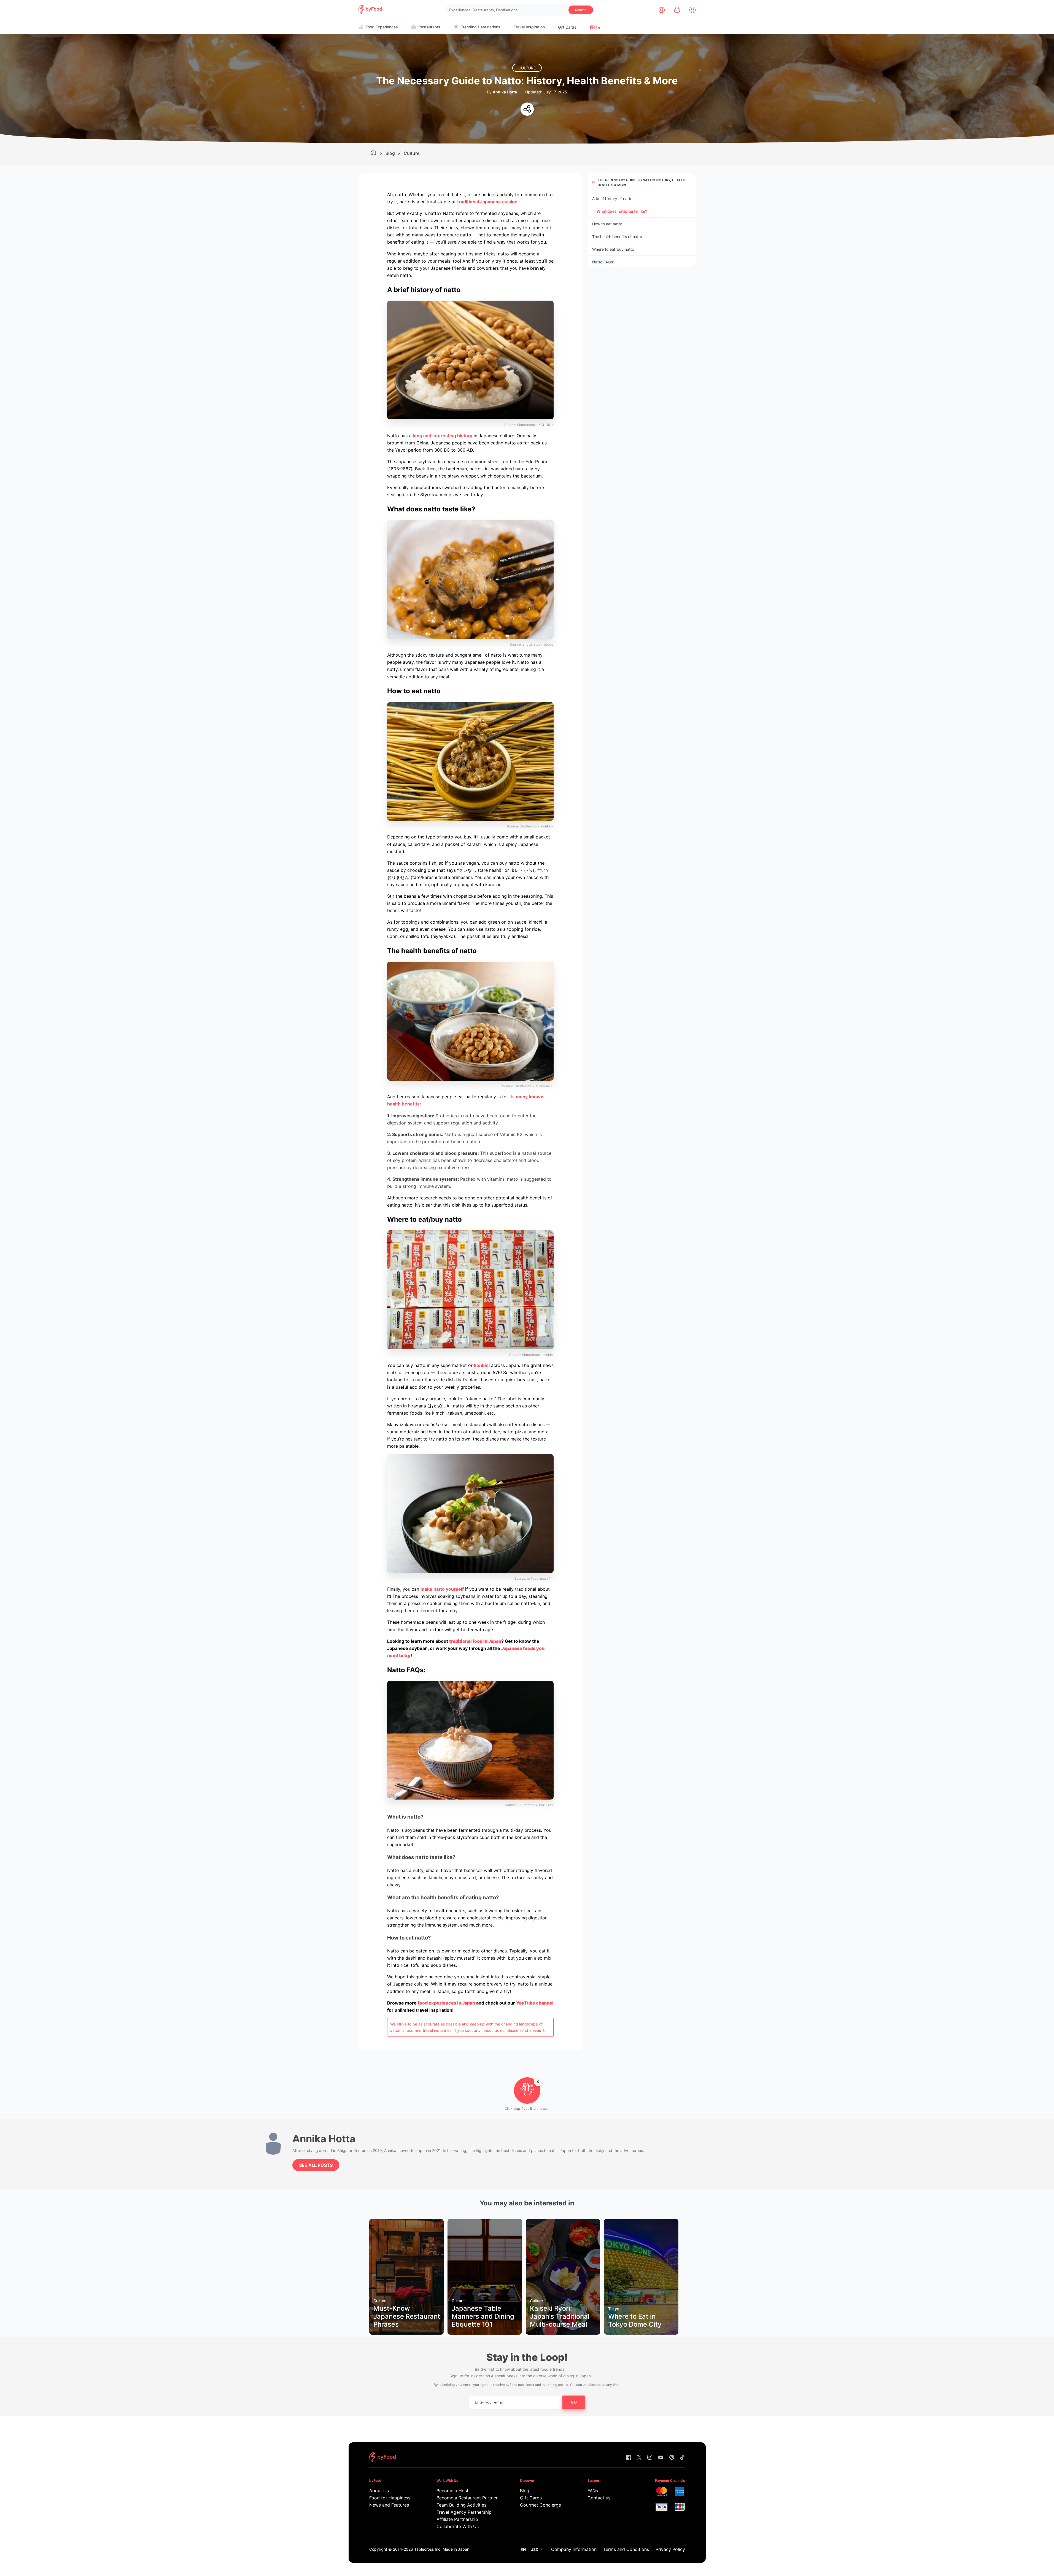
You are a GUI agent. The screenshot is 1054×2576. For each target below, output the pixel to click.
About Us (379, 2491)
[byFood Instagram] (650, 2458)
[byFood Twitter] (639, 2458)
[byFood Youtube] (661, 2458)
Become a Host (452, 2491)
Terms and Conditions (626, 2549)
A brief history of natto (613, 199)
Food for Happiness (390, 2498)
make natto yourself (442, 1589)
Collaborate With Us (458, 2526)
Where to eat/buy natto (613, 249)
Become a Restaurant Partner (467, 2498)
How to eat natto (607, 224)
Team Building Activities (461, 2505)
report (539, 2030)
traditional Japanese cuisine (487, 202)
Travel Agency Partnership (464, 2512)
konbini (482, 1365)
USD (534, 2549)
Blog (390, 153)
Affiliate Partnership (457, 2519)
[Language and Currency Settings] (662, 10)
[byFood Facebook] (629, 2458)
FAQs (593, 2491)
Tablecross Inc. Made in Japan (442, 2549)
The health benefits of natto (618, 237)
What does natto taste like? (622, 211)
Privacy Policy (670, 2549)
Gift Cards (567, 27)
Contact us (599, 2498)
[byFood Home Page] (370, 12)
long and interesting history (443, 436)
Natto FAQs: (604, 262)
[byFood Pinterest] (672, 2458)
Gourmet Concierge (541, 2505)
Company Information (574, 2549)
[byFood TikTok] (682, 2458)
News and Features (389, 2505)
